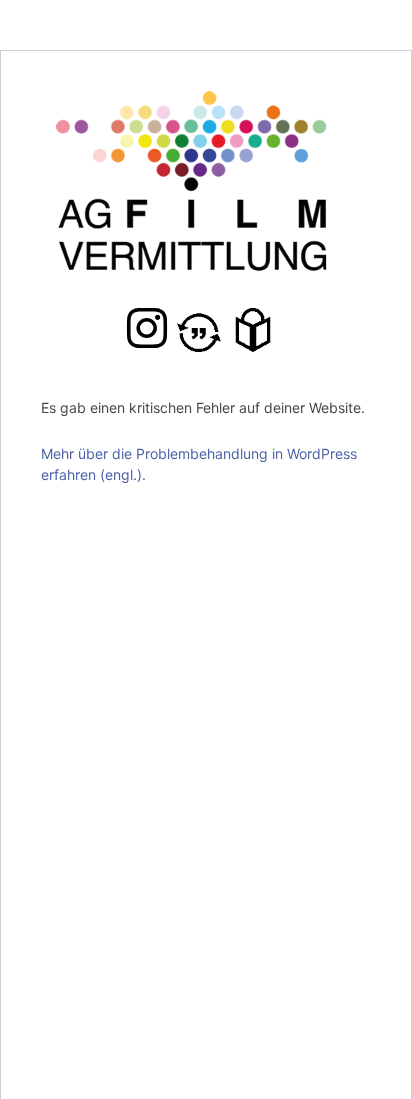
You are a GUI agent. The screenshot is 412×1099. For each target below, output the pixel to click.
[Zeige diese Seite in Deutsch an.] (204, 330)
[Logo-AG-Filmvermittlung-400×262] (206, 101)
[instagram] (147, 328)
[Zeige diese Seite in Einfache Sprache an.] (258, 330)
